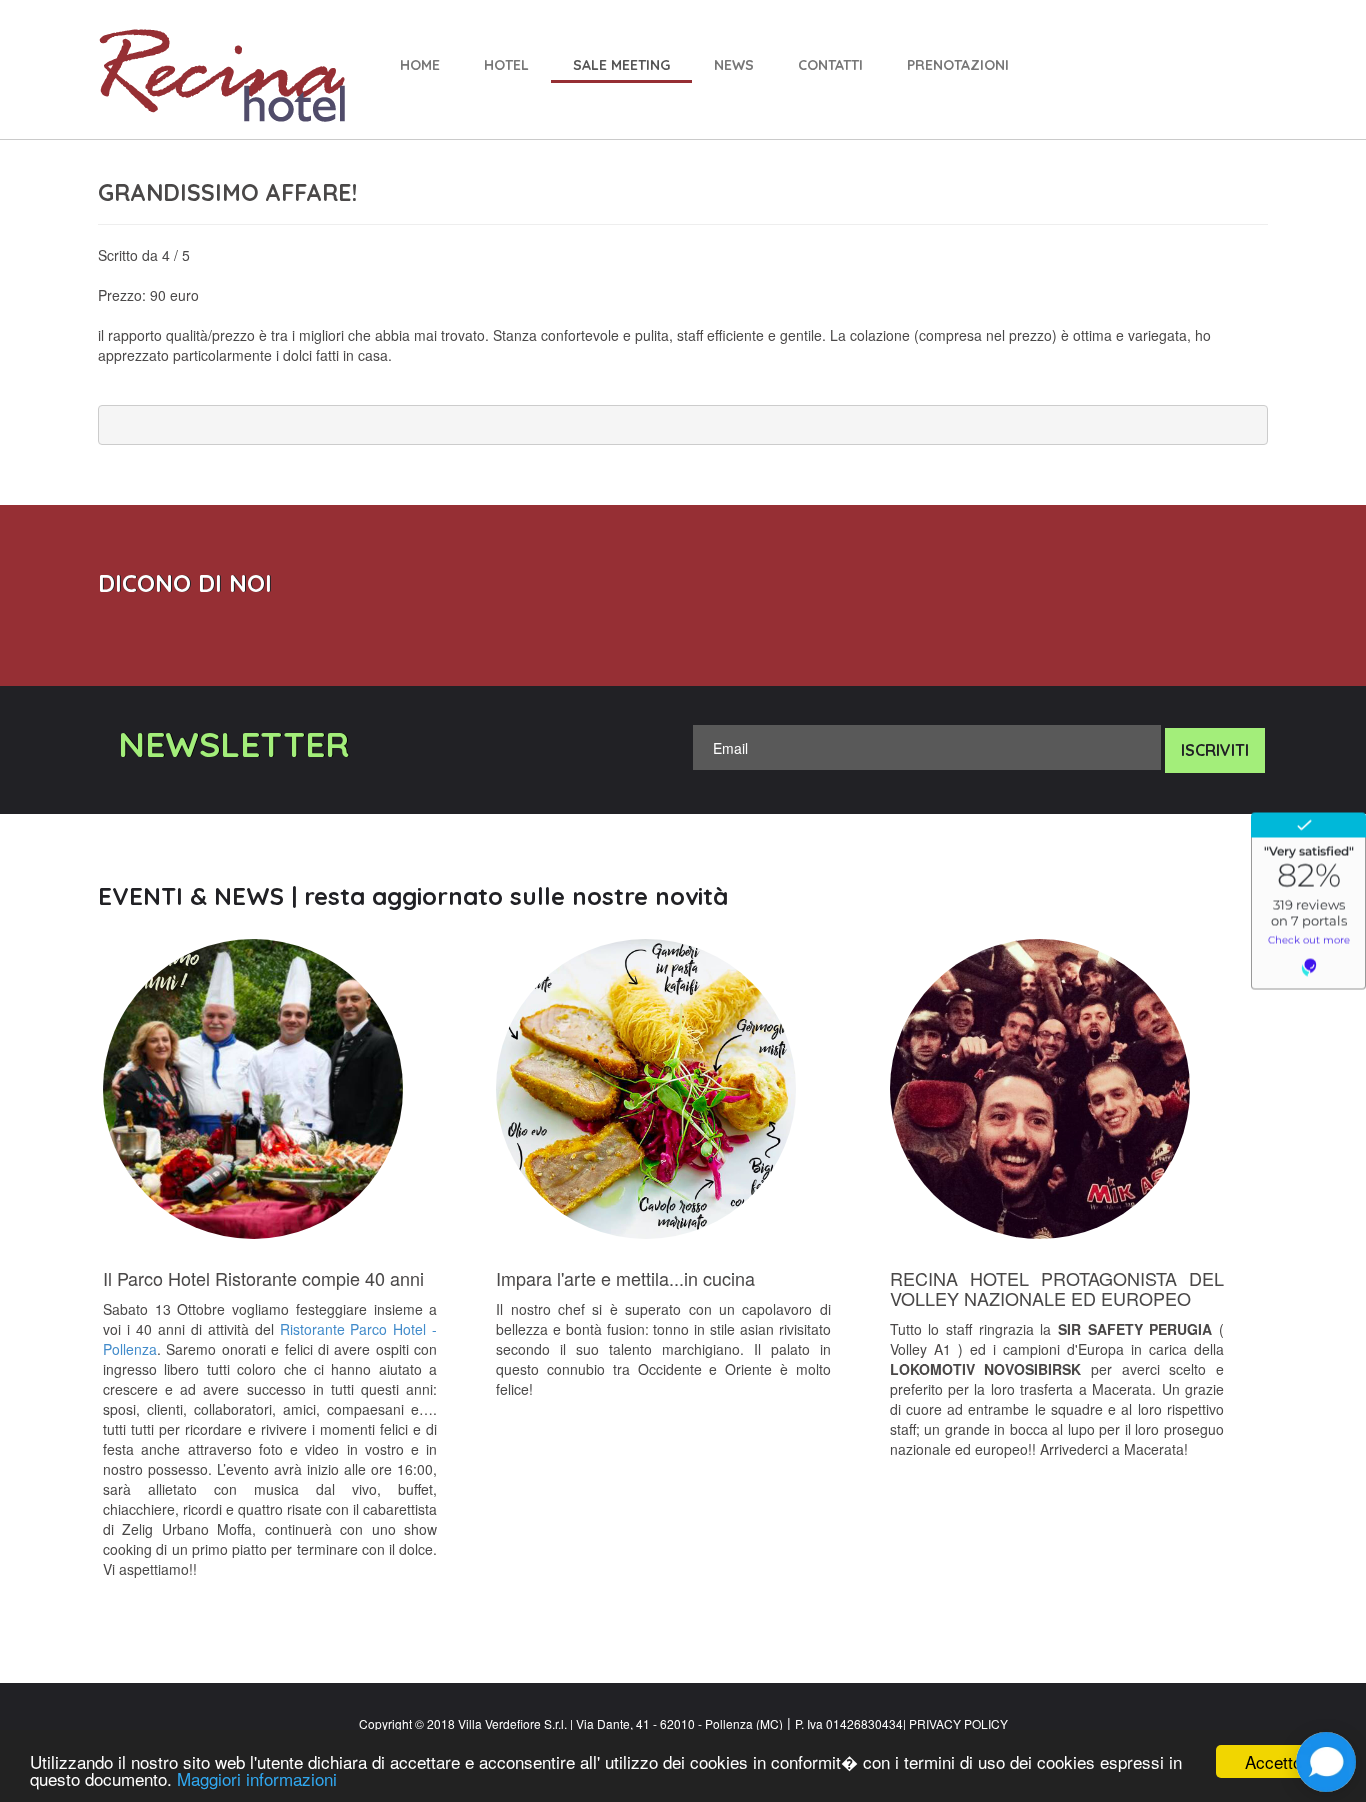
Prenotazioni (958, 65)
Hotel (506, 65)
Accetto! (1276, 1761)
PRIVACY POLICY (957, 1723)
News (734, 65)
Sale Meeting (621, 65)
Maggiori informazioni (257, 1778)
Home (420, 65)
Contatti (830, 65)
